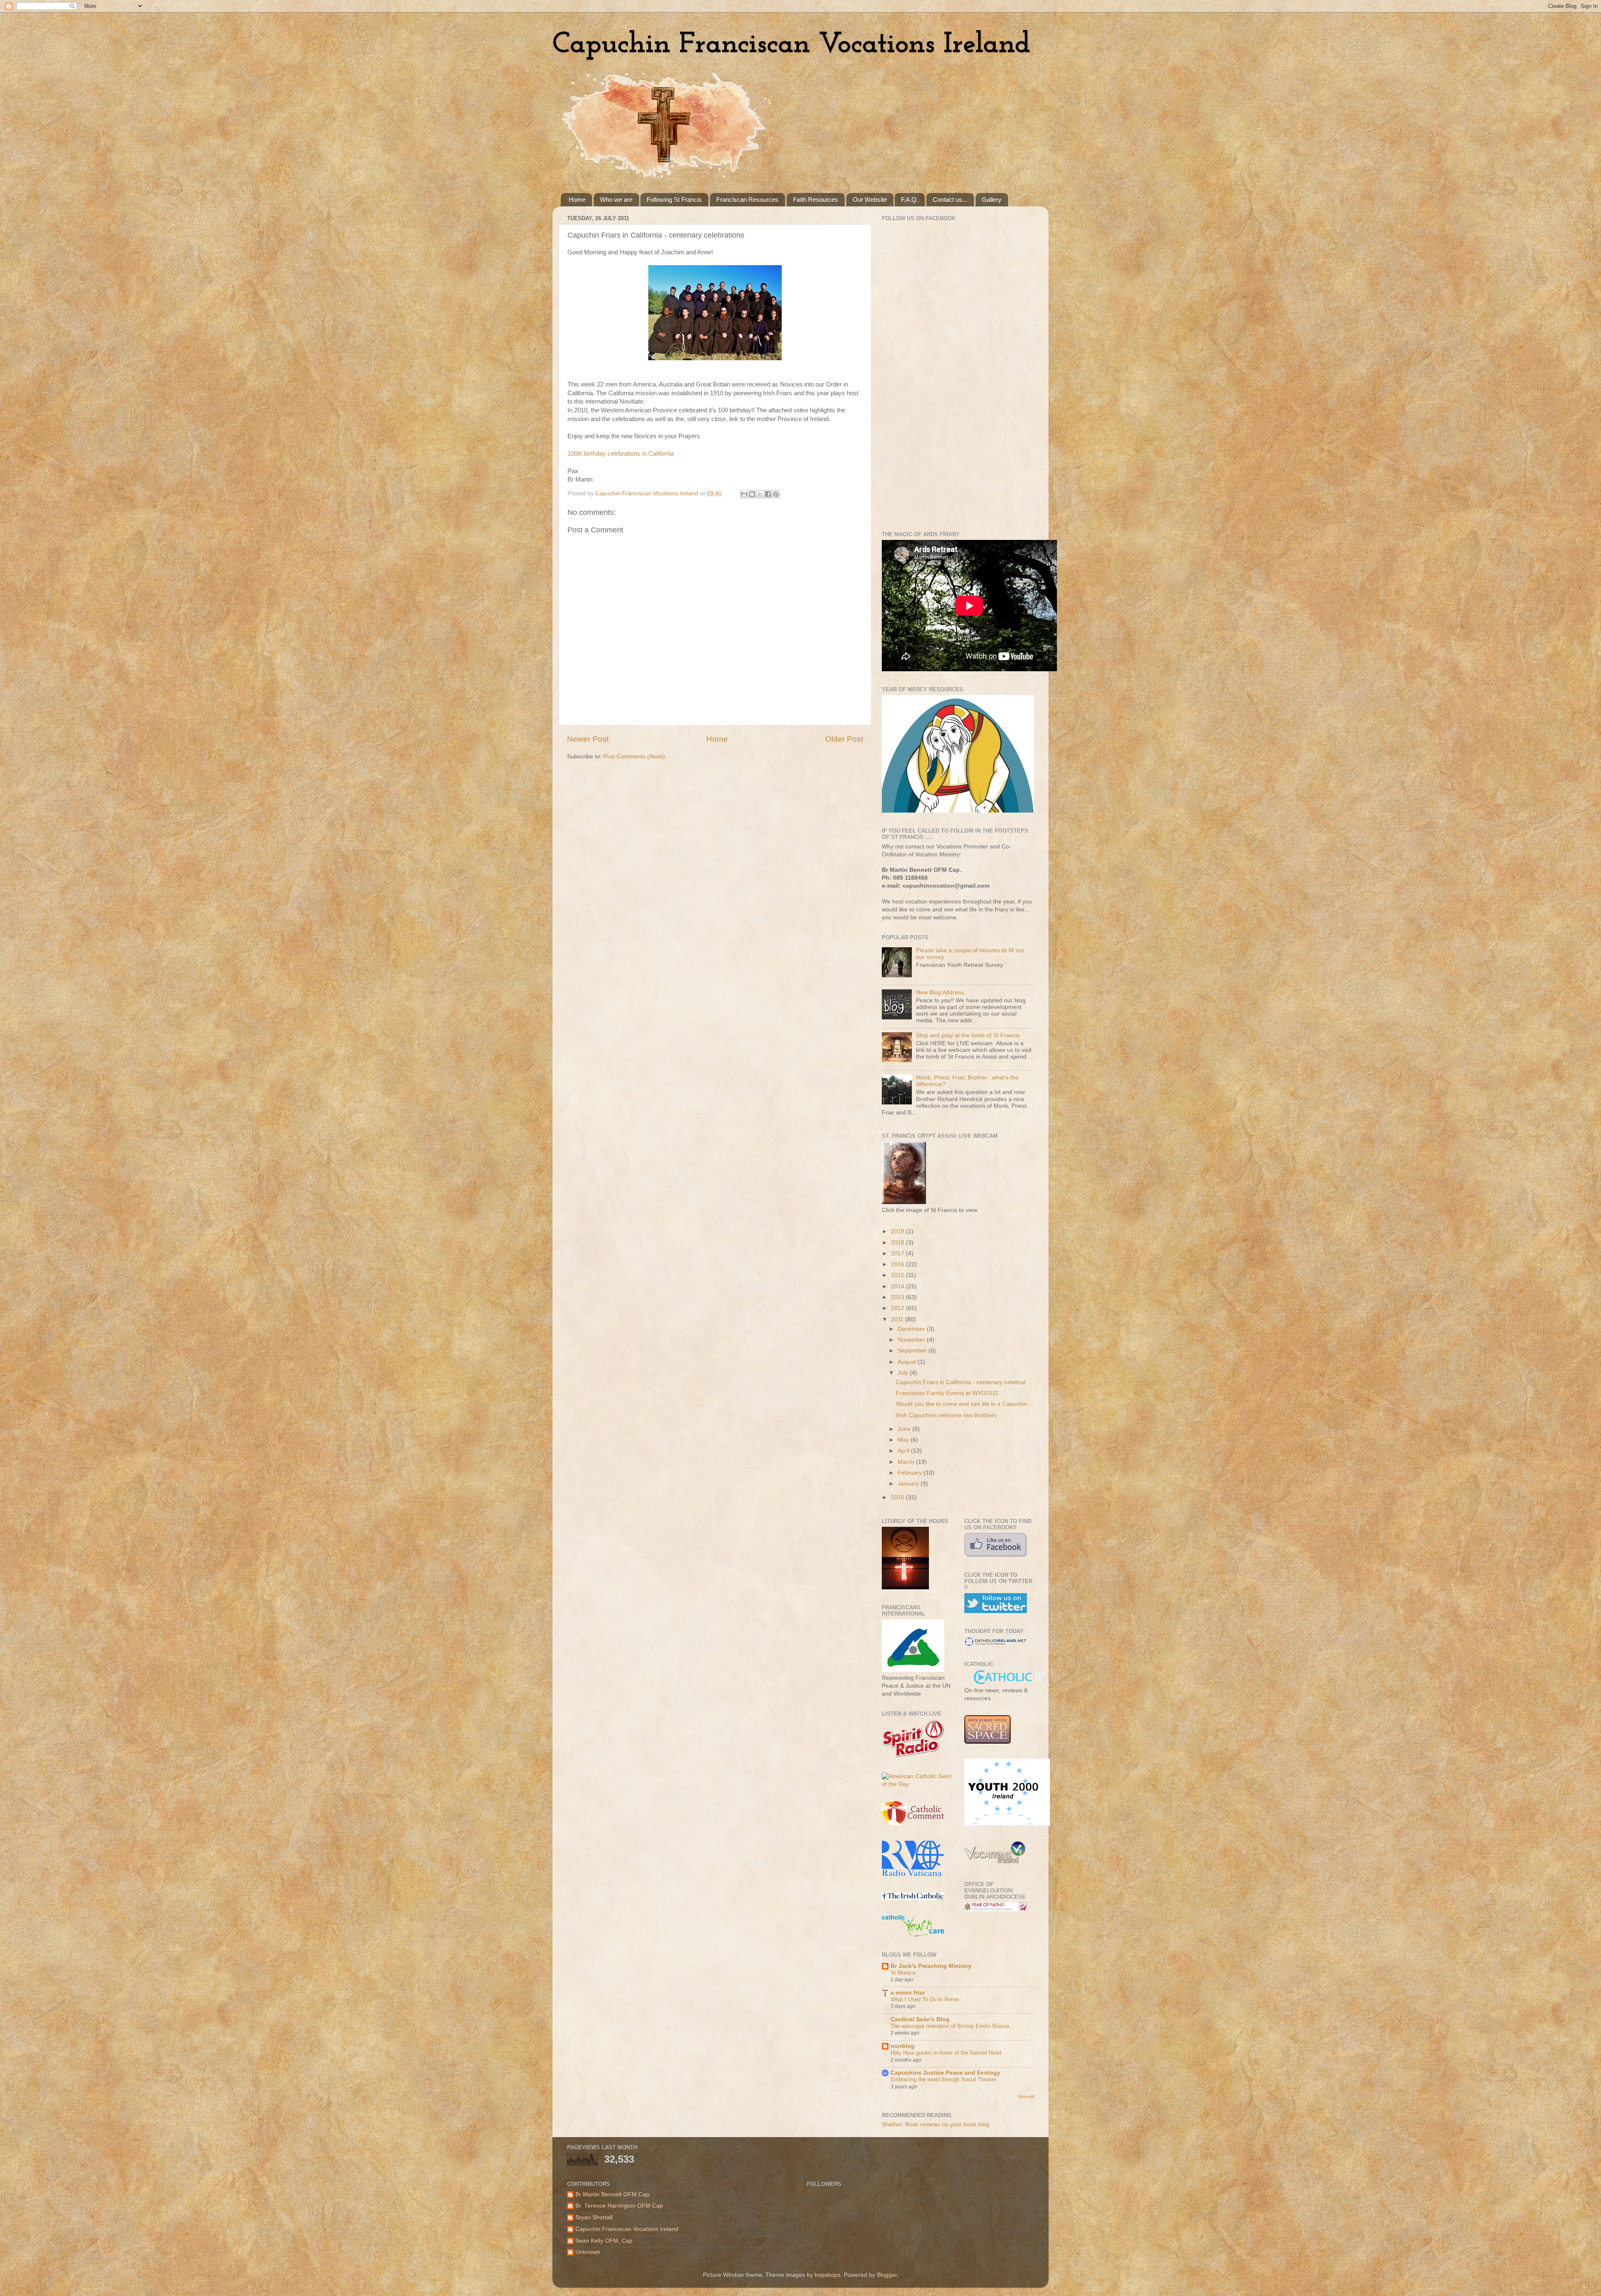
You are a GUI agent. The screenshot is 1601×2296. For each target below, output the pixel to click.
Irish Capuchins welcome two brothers (946, 1415)
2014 (898, 1286)
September (913, 1351)
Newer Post (588, 739)
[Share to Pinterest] (776, 494)
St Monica (903, 1973)
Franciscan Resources (747, 199)
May (904, 1440)
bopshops (828, 2275)
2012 (898, 1308)
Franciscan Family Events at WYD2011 (947, 1393)
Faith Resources (816, 199)
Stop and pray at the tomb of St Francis (968, 1035)
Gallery (992, 199)
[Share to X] (760, 494)
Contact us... (950, 199)
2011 (898, 1319)
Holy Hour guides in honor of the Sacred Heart (946, 2053)
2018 (898, 1243)
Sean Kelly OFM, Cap (604, 2241)
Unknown (588, 2252)
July (904, 1373)
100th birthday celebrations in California (621, 454)
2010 (898, 1497)
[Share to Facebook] (768, 494)
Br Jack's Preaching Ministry (931, 1966)
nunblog (903, 2046)
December (912, 1329)
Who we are (616, 199)
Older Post (844, 739)
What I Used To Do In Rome (925, 1999)
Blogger (887, 2275)
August (908, 1362)
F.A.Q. (910, 199)
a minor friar (908, 1993)
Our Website (870, 199)
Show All (1026, 2097)
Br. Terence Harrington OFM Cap (619, 2206)
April (904, 1451)
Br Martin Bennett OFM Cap (612, 2194)
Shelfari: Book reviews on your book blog (936, 2124)
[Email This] (744, 494)
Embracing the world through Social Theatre (943, 2079)
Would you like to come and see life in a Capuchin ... (965, 1404)
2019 (898, 1231)
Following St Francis (674, 199)
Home (577, 199)
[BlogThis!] (752, 494)
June (905, 1429)
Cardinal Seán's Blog (920, 2019)
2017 (898, 1253)
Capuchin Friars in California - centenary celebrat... (963, 1382)
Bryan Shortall (594, 2217)
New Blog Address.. (942, 992)
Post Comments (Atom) (634, 757)
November (912, 1340)
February (911, 1473)
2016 (898, 1264)
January (909, 1484)
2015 (898, 1275)
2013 (898, 1297)
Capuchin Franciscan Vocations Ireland (791, 45)
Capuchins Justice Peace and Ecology (945, 2073)
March (907, 1462)
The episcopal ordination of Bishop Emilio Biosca (950, 2026)
